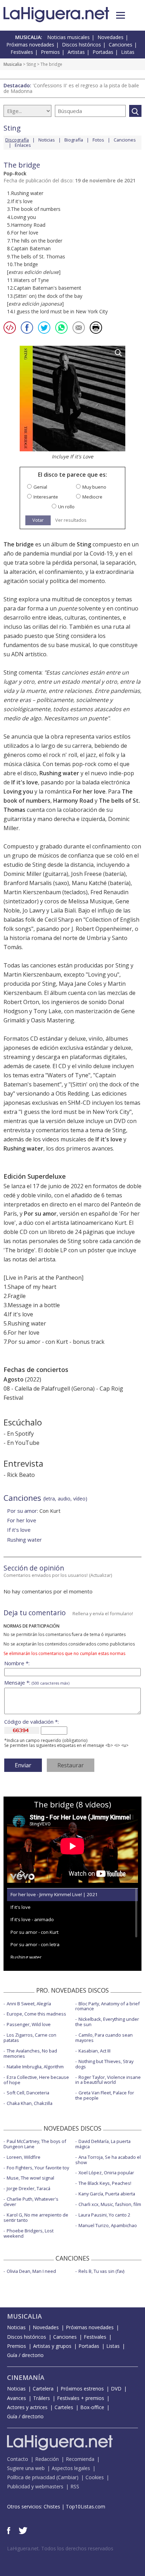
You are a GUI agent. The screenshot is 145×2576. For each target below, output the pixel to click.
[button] (121, 15)
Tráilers (42, 2398)
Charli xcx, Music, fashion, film (110, 2204)
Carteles (64, 2407)
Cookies (95, 2477)
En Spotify (20, 1434)
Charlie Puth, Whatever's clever (31, 2202)
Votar (38, 520)
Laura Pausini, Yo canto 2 (104, 2215)
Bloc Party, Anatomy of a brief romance (108, 2006)
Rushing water (59, 773)
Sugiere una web (26, 2468)
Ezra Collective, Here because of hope (36, 2080)
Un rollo (66, 507)
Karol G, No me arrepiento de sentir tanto (36, 2217)
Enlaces (23, 145)
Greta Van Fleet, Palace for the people (105, 2095)
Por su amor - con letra (35, 1944)
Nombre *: (17, 1663)
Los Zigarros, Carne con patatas (30, 2038)
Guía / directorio (25, 2355)
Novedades (111, 37)
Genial (40, 487)
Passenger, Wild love (29, 2024)
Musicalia (13, 64)
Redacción (47, 2459)
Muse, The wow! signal (30, 2178)
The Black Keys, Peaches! (105, 2183)
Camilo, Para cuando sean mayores (104, 2038)
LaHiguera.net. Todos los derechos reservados (60, 2548)
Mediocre (92, 497)
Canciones (121, 45)
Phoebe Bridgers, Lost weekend (29, 2233)
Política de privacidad (31, 2477)
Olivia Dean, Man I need (31, 2271)
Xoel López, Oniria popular (106, 2173)
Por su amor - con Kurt (34, 1932)
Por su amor (40, 1214)
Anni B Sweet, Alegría (29, 2004)
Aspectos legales (71, 2468)
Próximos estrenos (82, 2389)
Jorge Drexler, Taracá (29, 2188)
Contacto (18, 2459)
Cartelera (43, 2389)
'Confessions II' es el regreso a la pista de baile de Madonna (71, 88)
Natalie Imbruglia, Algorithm (35, 2067)
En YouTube (23, 1443)
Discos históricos (81, 45)
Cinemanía (26, 2377)
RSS (75, 2486)
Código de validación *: (31, 1722)
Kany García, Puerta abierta (107, 2194)
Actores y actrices (27, 2407)
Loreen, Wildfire (24, 2157)
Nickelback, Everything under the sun (107, 2022)
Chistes (52, 2506)
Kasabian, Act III (94, 2051)
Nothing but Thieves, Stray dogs (104, 2064)
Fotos (98, 140)
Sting (31, 64)
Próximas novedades (30, 45)
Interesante (46, 497)
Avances (17, 2398)
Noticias (47, 140)
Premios (50, 52)
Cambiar (67, 2477)
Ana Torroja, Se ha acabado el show (108, 2160)
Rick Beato (21, 1475)
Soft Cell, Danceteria (28, 2093)
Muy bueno (94, 487)
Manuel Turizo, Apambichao (108, 2225)
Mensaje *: (37, 1683)
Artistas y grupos (52, 2346)
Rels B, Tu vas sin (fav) (101, 2271)
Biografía (74, 140)
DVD (116, 2389)
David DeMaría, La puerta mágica (103, 2144)
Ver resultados (71, 520)
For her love (89, 791)
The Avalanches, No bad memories (30, 2053)
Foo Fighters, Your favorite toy (38, 2168)
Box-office (92, 2407)
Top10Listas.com (86, 2506)
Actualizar (101, 1575)
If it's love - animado (32, 1919)
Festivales (22, 52)
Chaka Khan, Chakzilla (30, 2103)
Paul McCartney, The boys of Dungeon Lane (35, 2144)
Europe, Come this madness (36, 2014)
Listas (128, 52)
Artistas (76, 52)
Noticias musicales (68, 37)
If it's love (25, 782)
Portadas (103, 52)
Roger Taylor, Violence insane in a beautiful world (108, 2080)
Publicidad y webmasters (35, 2486)
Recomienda (80, 2459)
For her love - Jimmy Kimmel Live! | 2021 (54, 1894)
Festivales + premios (81, 2398)
